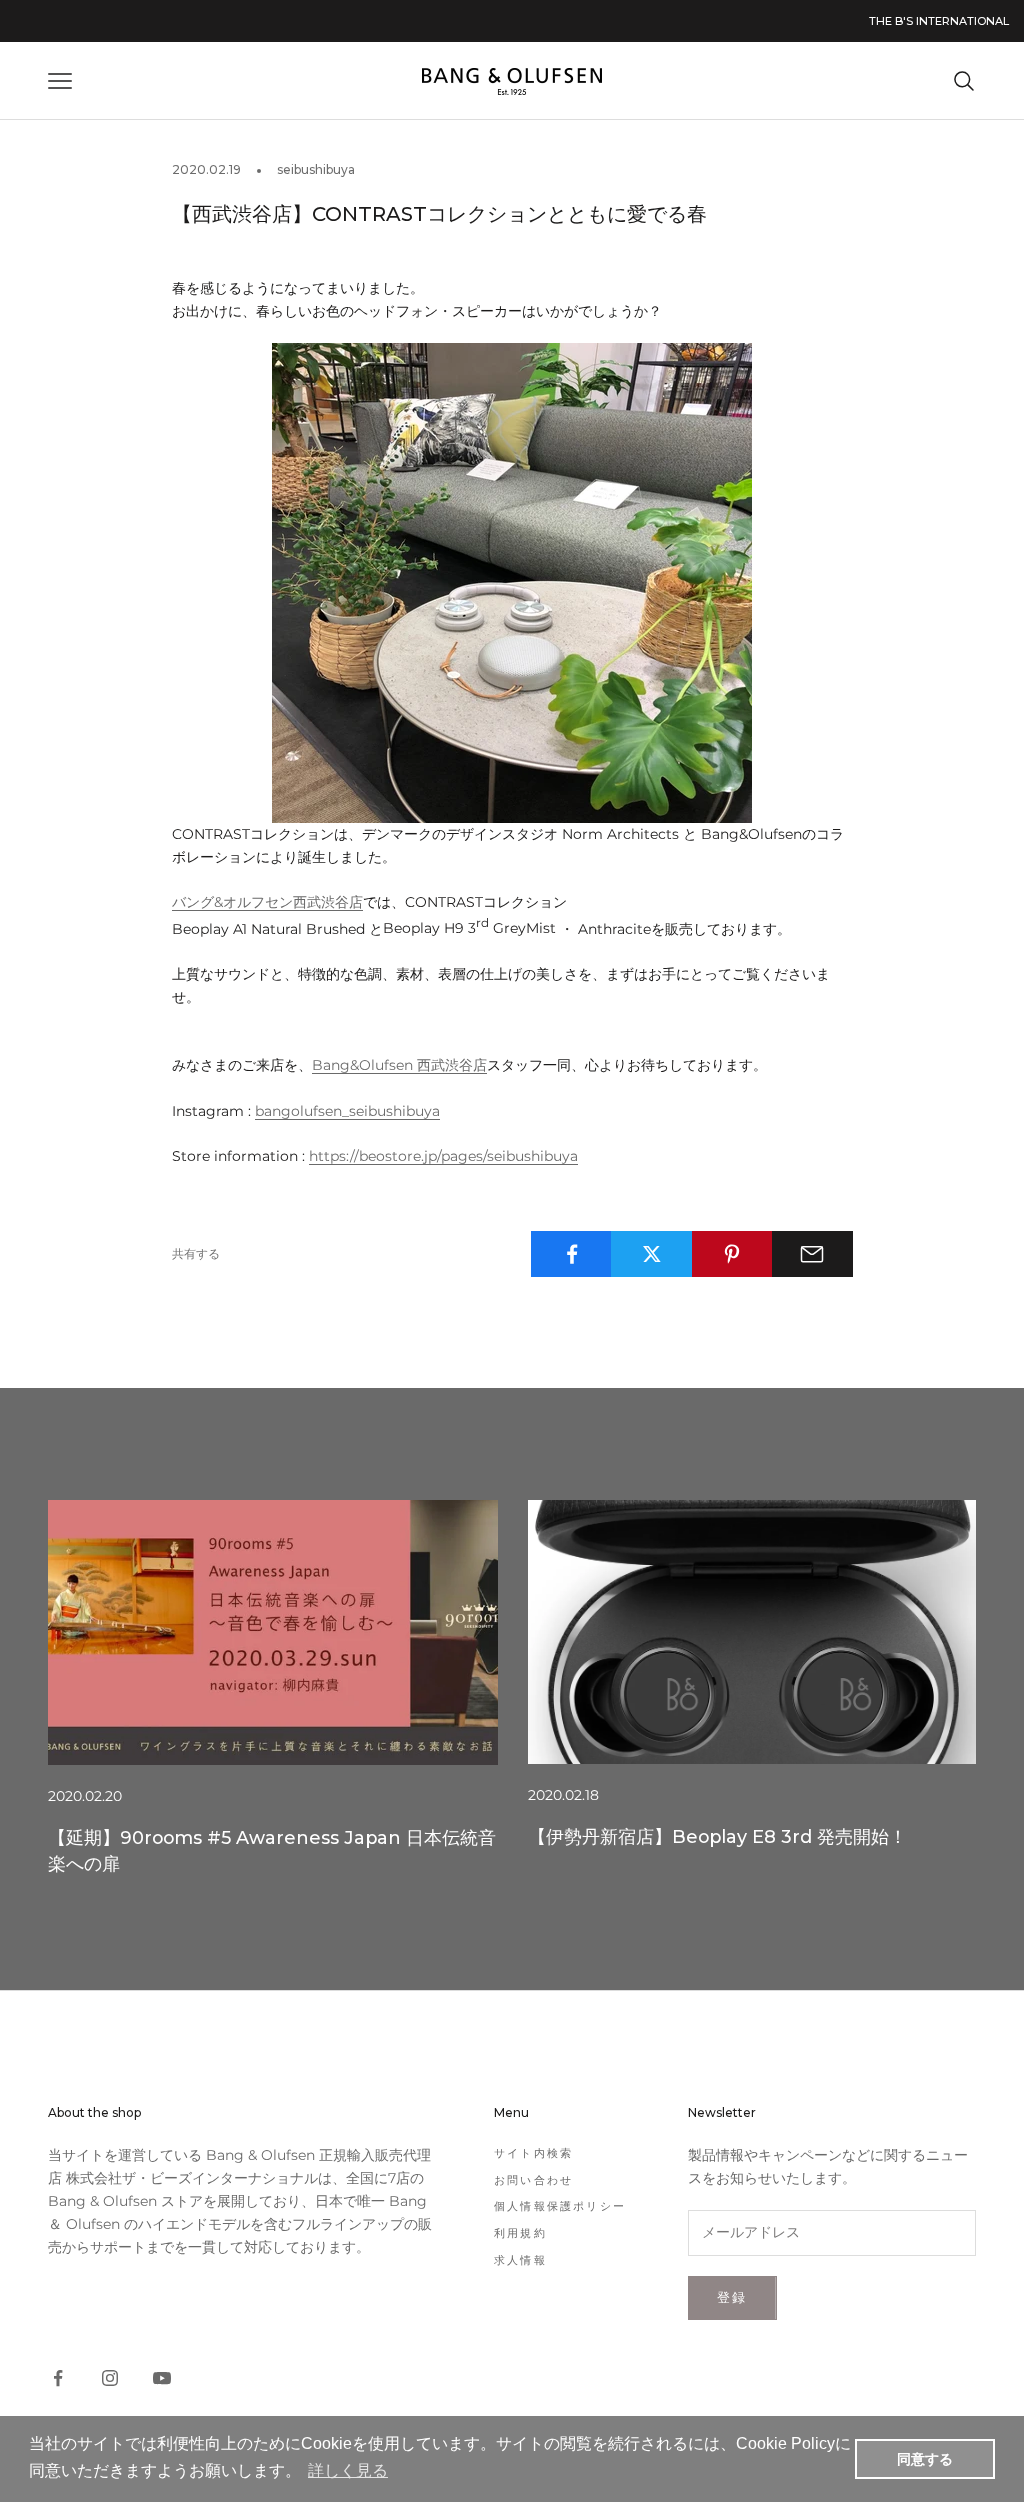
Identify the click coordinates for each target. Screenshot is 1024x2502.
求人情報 (520, 2260)
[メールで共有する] (812, 1254)
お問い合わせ (533, 2180)
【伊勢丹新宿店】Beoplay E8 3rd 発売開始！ (717, 1836)
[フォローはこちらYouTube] (162, 2378)
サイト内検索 (533, 2153)
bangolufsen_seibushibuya (347, 1111)
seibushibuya (316, 169)
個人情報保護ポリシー (560, 2206)
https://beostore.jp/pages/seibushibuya (443, 1156)
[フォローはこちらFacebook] (58, 2378)
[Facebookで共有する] (571, 1254)
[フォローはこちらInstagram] (110, 2378)
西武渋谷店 (399, 1065)
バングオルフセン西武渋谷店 (267, 902)
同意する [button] (925, 2459)
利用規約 (520, 2233)
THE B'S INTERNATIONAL (939, 21)
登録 (732, 2297)
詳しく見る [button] (348, 2470)
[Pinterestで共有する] (732, 1254)
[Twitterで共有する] (651, 1254)
